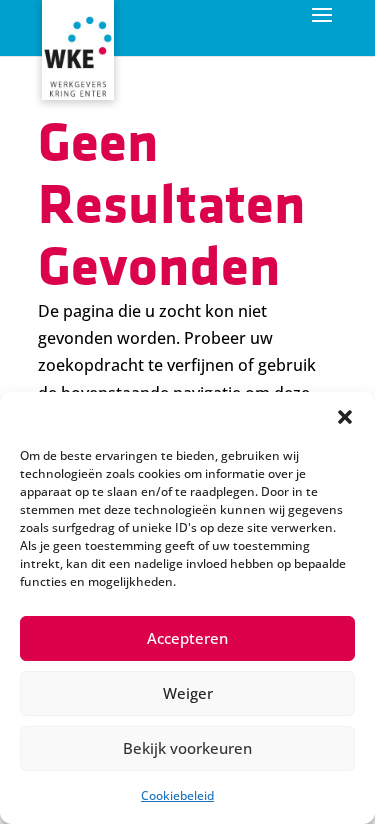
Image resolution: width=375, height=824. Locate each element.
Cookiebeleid (177, 795)
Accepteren (187, 638)
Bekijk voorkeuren (187, 748)
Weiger (188, 693)
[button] (345, 417)
